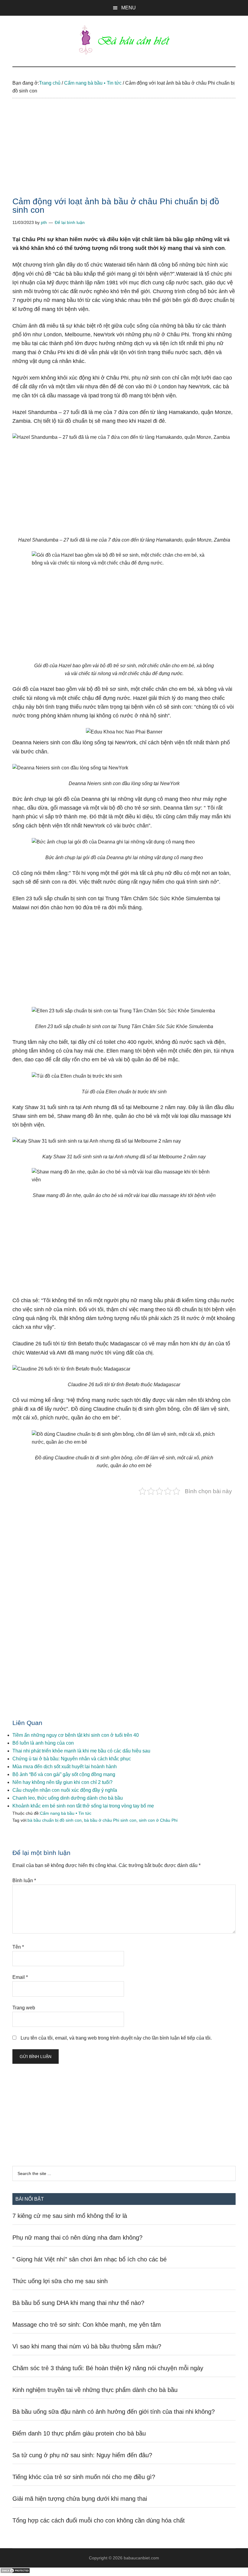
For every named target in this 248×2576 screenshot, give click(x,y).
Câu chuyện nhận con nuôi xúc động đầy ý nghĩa (65, 1790)
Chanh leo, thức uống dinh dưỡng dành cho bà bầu (68, 1798)
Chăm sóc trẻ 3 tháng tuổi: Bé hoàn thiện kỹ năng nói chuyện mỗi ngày (108, 2368)
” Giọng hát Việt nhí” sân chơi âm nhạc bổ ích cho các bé (90, 2259)
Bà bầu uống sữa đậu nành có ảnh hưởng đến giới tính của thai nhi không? (114, 2412)
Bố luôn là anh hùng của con (43, 1743)
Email (20, 1977)
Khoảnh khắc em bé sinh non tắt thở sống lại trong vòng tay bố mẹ (83, 1806)
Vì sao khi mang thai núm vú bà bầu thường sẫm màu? (87, 2346)
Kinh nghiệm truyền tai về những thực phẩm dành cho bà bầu (95, 2390)
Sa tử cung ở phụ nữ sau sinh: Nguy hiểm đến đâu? (82, 2455)
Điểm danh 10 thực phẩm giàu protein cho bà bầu (79, 2433)
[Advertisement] (124, 153)
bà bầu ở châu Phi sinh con (110, 1820)
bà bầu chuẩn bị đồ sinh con (55, 1820)
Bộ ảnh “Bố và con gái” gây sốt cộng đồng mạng (64, 1774)
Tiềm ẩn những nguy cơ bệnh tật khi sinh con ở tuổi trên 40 (76, 1735)
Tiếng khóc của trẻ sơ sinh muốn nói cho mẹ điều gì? (84, 2477)
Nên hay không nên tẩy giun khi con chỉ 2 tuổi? (62, 1782)
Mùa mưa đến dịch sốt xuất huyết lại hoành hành (65, 1767)
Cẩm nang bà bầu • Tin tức (66, 1813)
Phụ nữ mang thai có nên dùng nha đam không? (77, 2238)
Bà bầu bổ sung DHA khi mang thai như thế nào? (78, 2303)
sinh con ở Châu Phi (158, 1820)
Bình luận (24, 1880)
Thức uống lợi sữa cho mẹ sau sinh (60, 2281)
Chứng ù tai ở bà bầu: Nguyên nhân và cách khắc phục (72, 1759)
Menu (129, 8)
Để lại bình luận (70, 222)
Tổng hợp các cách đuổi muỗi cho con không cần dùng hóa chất (99, 2520)
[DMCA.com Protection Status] (15, 2572)
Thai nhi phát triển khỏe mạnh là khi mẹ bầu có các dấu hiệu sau (81, 1751)
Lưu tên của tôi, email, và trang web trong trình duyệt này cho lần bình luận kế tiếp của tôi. (116, 2038)
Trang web (24, 2008)
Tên (18, 1947)
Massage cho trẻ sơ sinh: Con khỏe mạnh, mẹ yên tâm (87, 2325)
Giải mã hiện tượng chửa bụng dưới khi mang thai (80, 2499)
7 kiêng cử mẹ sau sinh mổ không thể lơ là (70, 2216)
